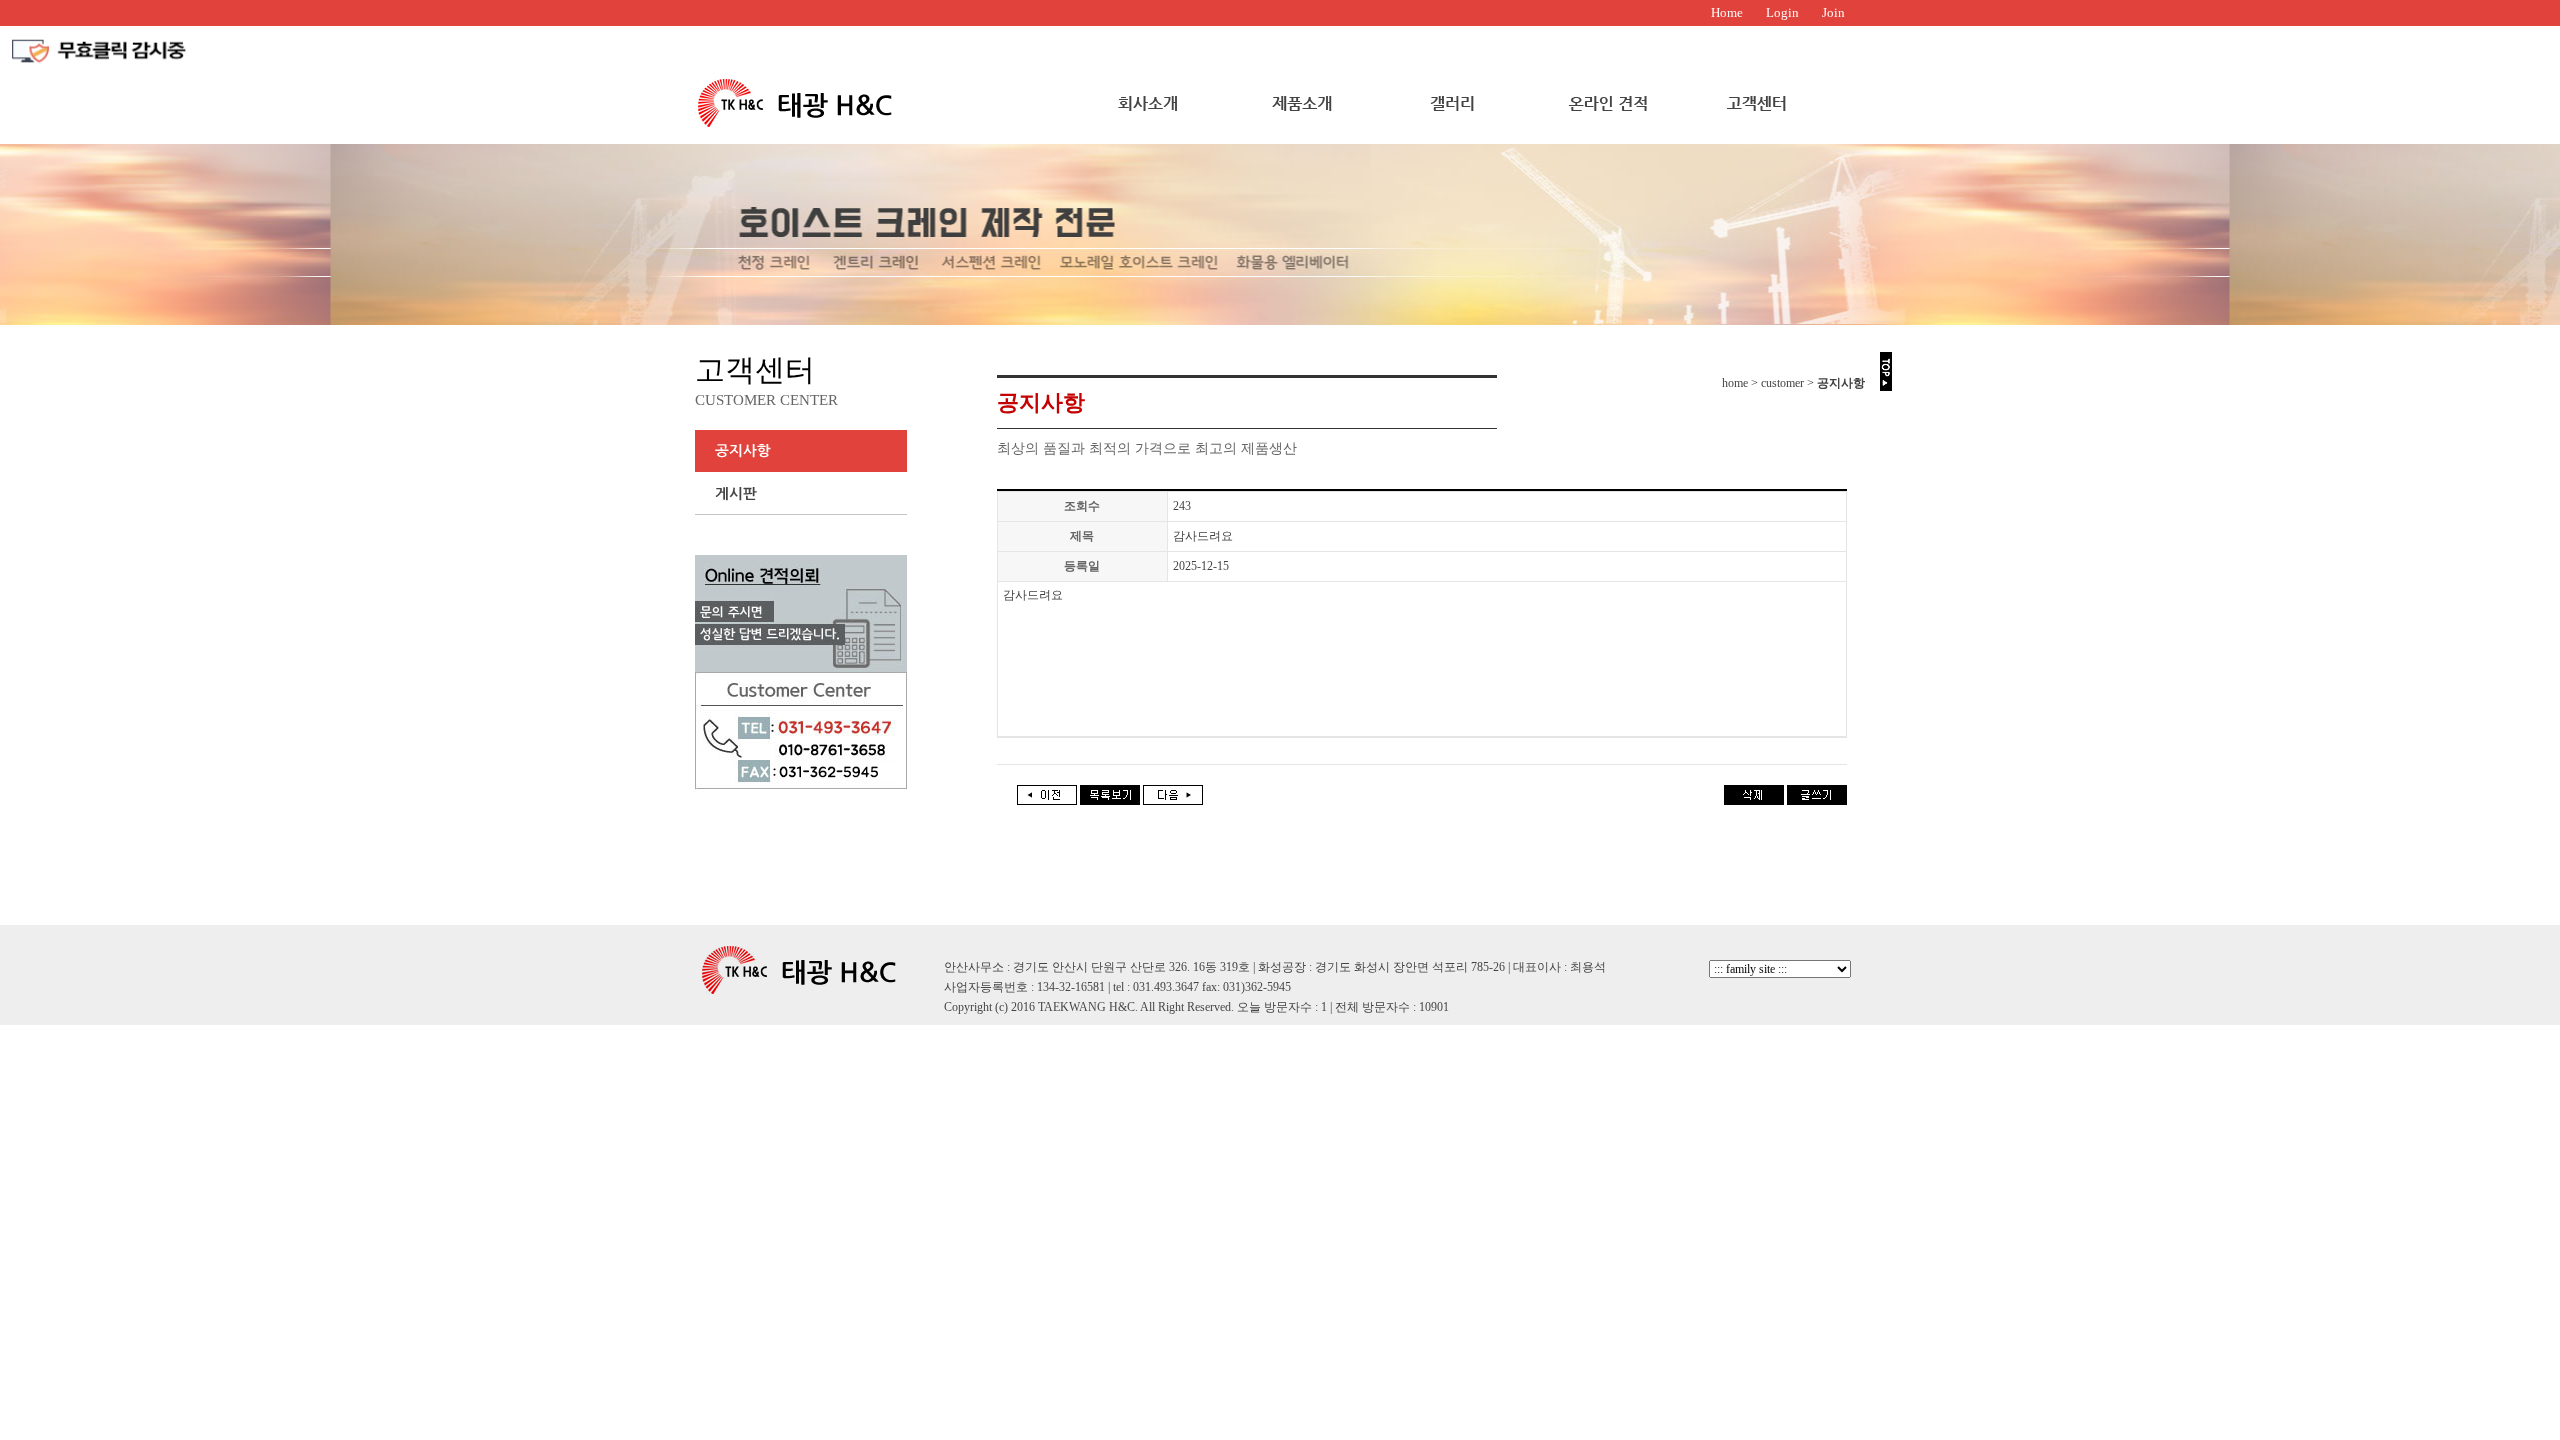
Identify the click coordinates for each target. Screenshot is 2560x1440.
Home (1727, 12)
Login (1782, 12)
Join (1833, 12)
